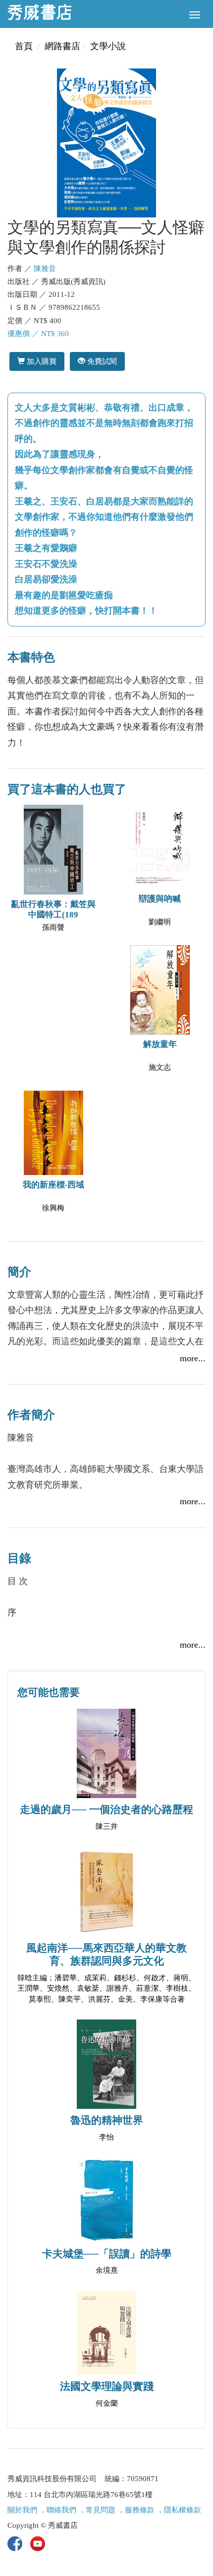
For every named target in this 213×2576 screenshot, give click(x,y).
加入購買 (41, 361)
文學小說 (108, 46)
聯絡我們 (61, 2510)
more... (193, 1358)
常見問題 (101, 2510)
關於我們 (22, 2510)
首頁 (24, 46)
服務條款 (140, 2510)
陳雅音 (45, 269)
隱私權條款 (183, 2510)
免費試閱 (101, 361)
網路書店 (62, 46)
